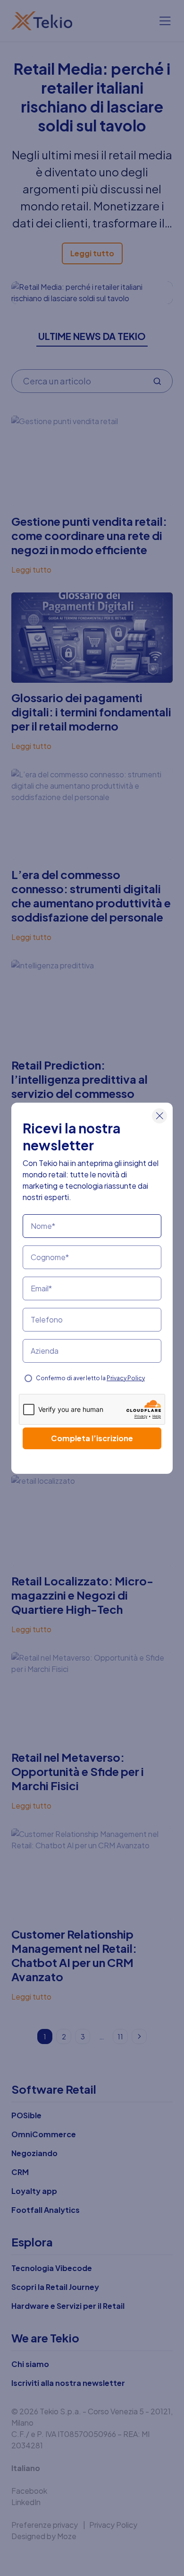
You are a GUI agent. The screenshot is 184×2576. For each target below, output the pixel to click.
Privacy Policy (126, 1378)
